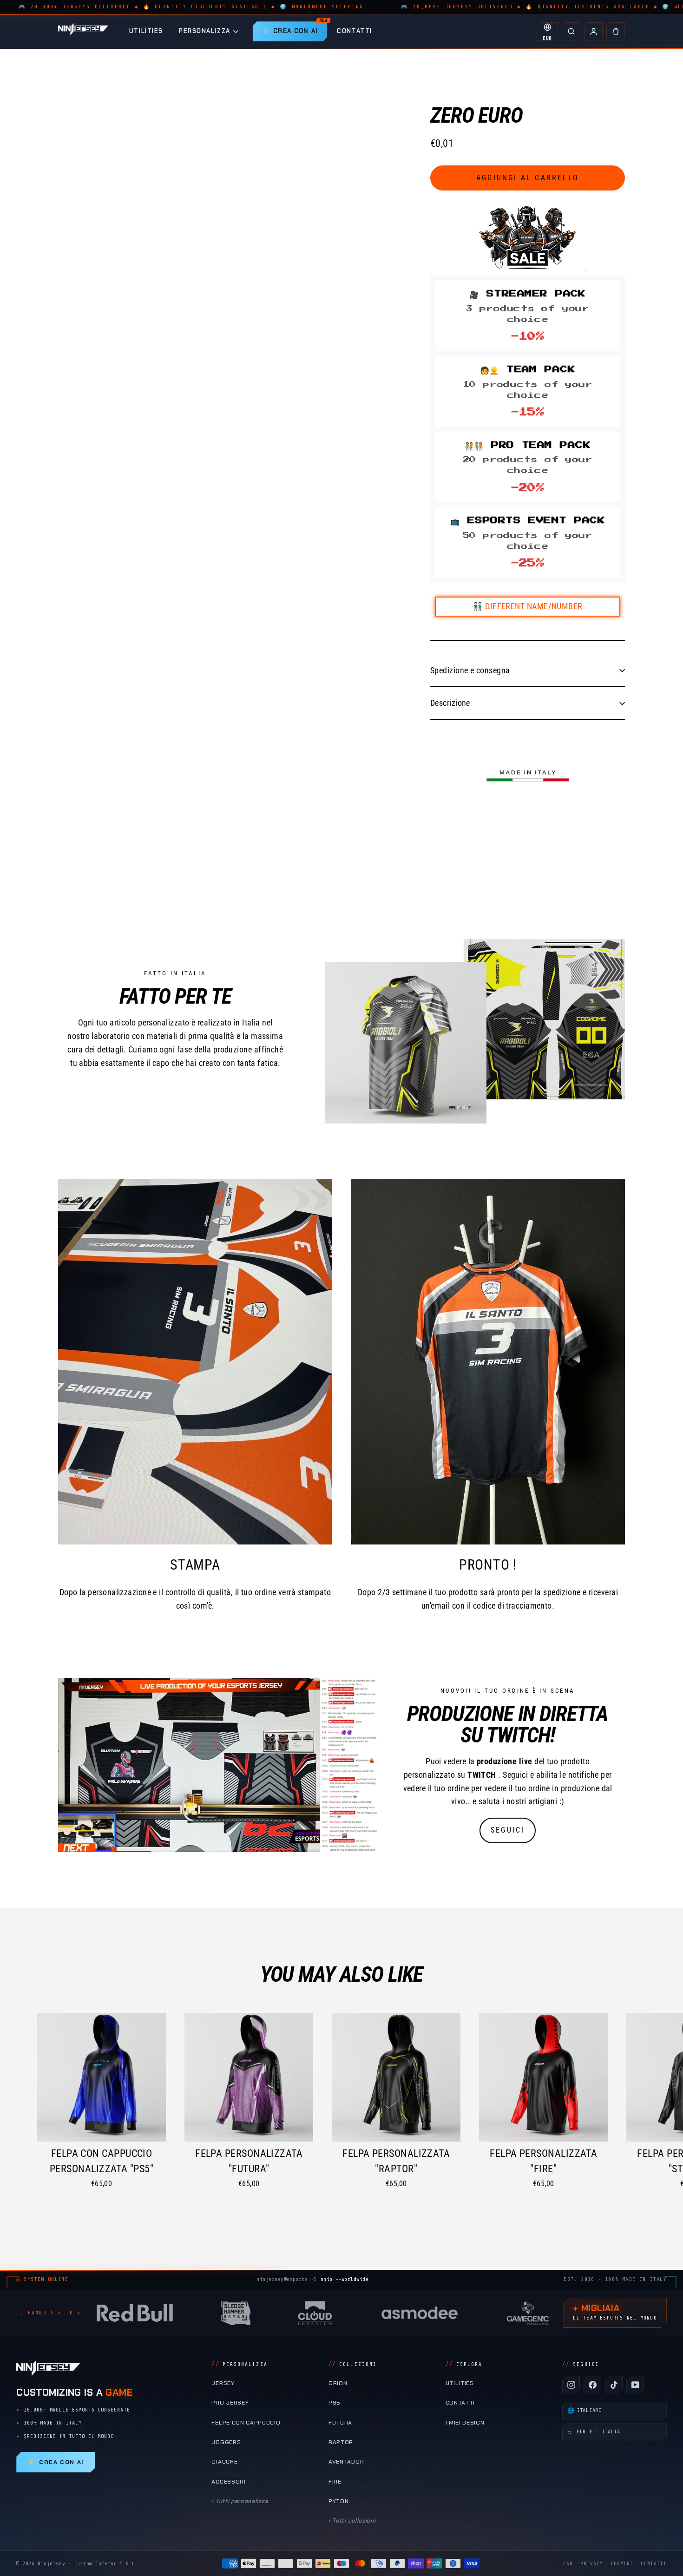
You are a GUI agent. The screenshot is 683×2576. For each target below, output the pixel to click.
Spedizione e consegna (470, 670)
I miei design (465, 2423)
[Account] (593, 32)
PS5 (335, 2403)
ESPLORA (464, 2364)
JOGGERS (226, 2442)
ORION (338, 2383)
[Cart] (616, 32)
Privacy (592, 2564)
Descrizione (450, 703)
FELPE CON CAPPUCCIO (246, 2423)
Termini (622, 2564)
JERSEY (223, 2383)
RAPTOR (341, 2442)
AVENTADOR (346, 2462)
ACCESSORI (228, 2482)
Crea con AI (56, 2462)
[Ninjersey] (83, 31)
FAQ (568, 2564)
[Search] (571, 32)
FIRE (335, 2482)
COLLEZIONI (353, 2364)
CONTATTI (354, 31)
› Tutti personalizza (240, 2501)
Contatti (654, 2564)
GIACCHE (224, 2462)
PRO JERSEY (230, 2403)
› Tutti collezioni (352, 2521)
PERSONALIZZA (205, 31)
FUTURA (340, 2423)
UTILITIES (146, 31)
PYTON (338, 2501)
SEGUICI (508, 1830)
